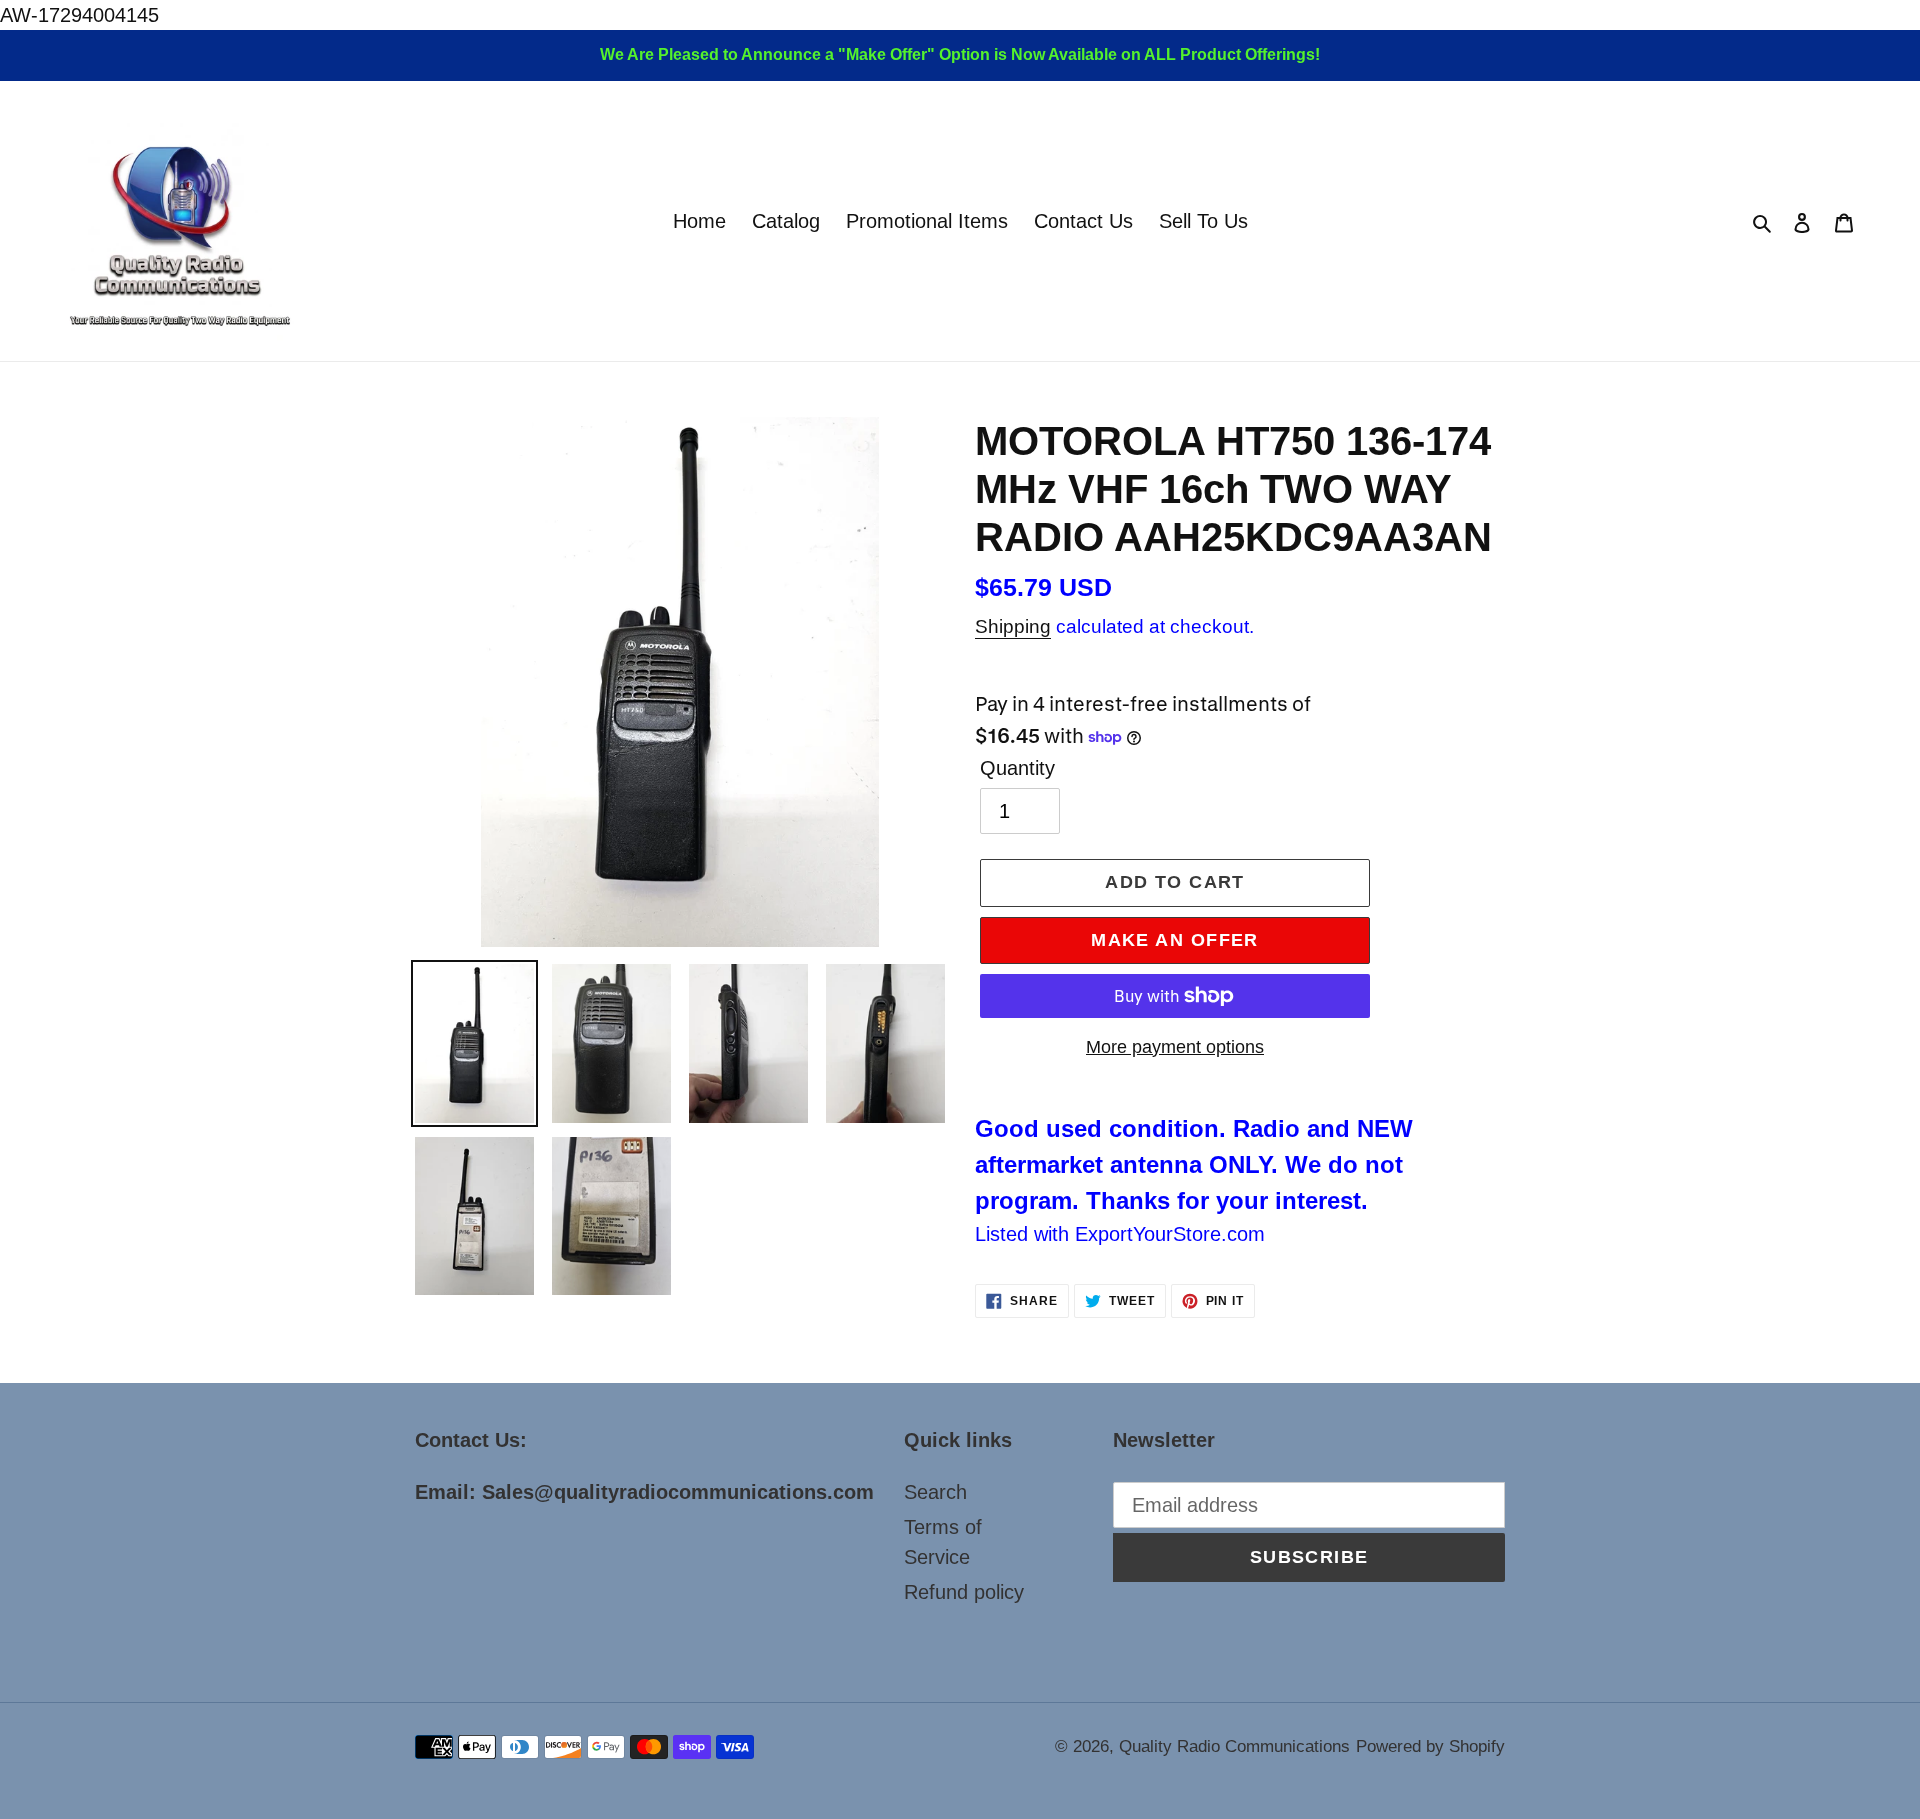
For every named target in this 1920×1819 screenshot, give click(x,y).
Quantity (1017, 768)
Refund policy (964, 1592)
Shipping (1013, 626)
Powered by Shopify (1430, 1746)
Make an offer (1175, 940)
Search (935, 1492)
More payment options (1175, 1047)
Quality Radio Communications (1234, 1746)
